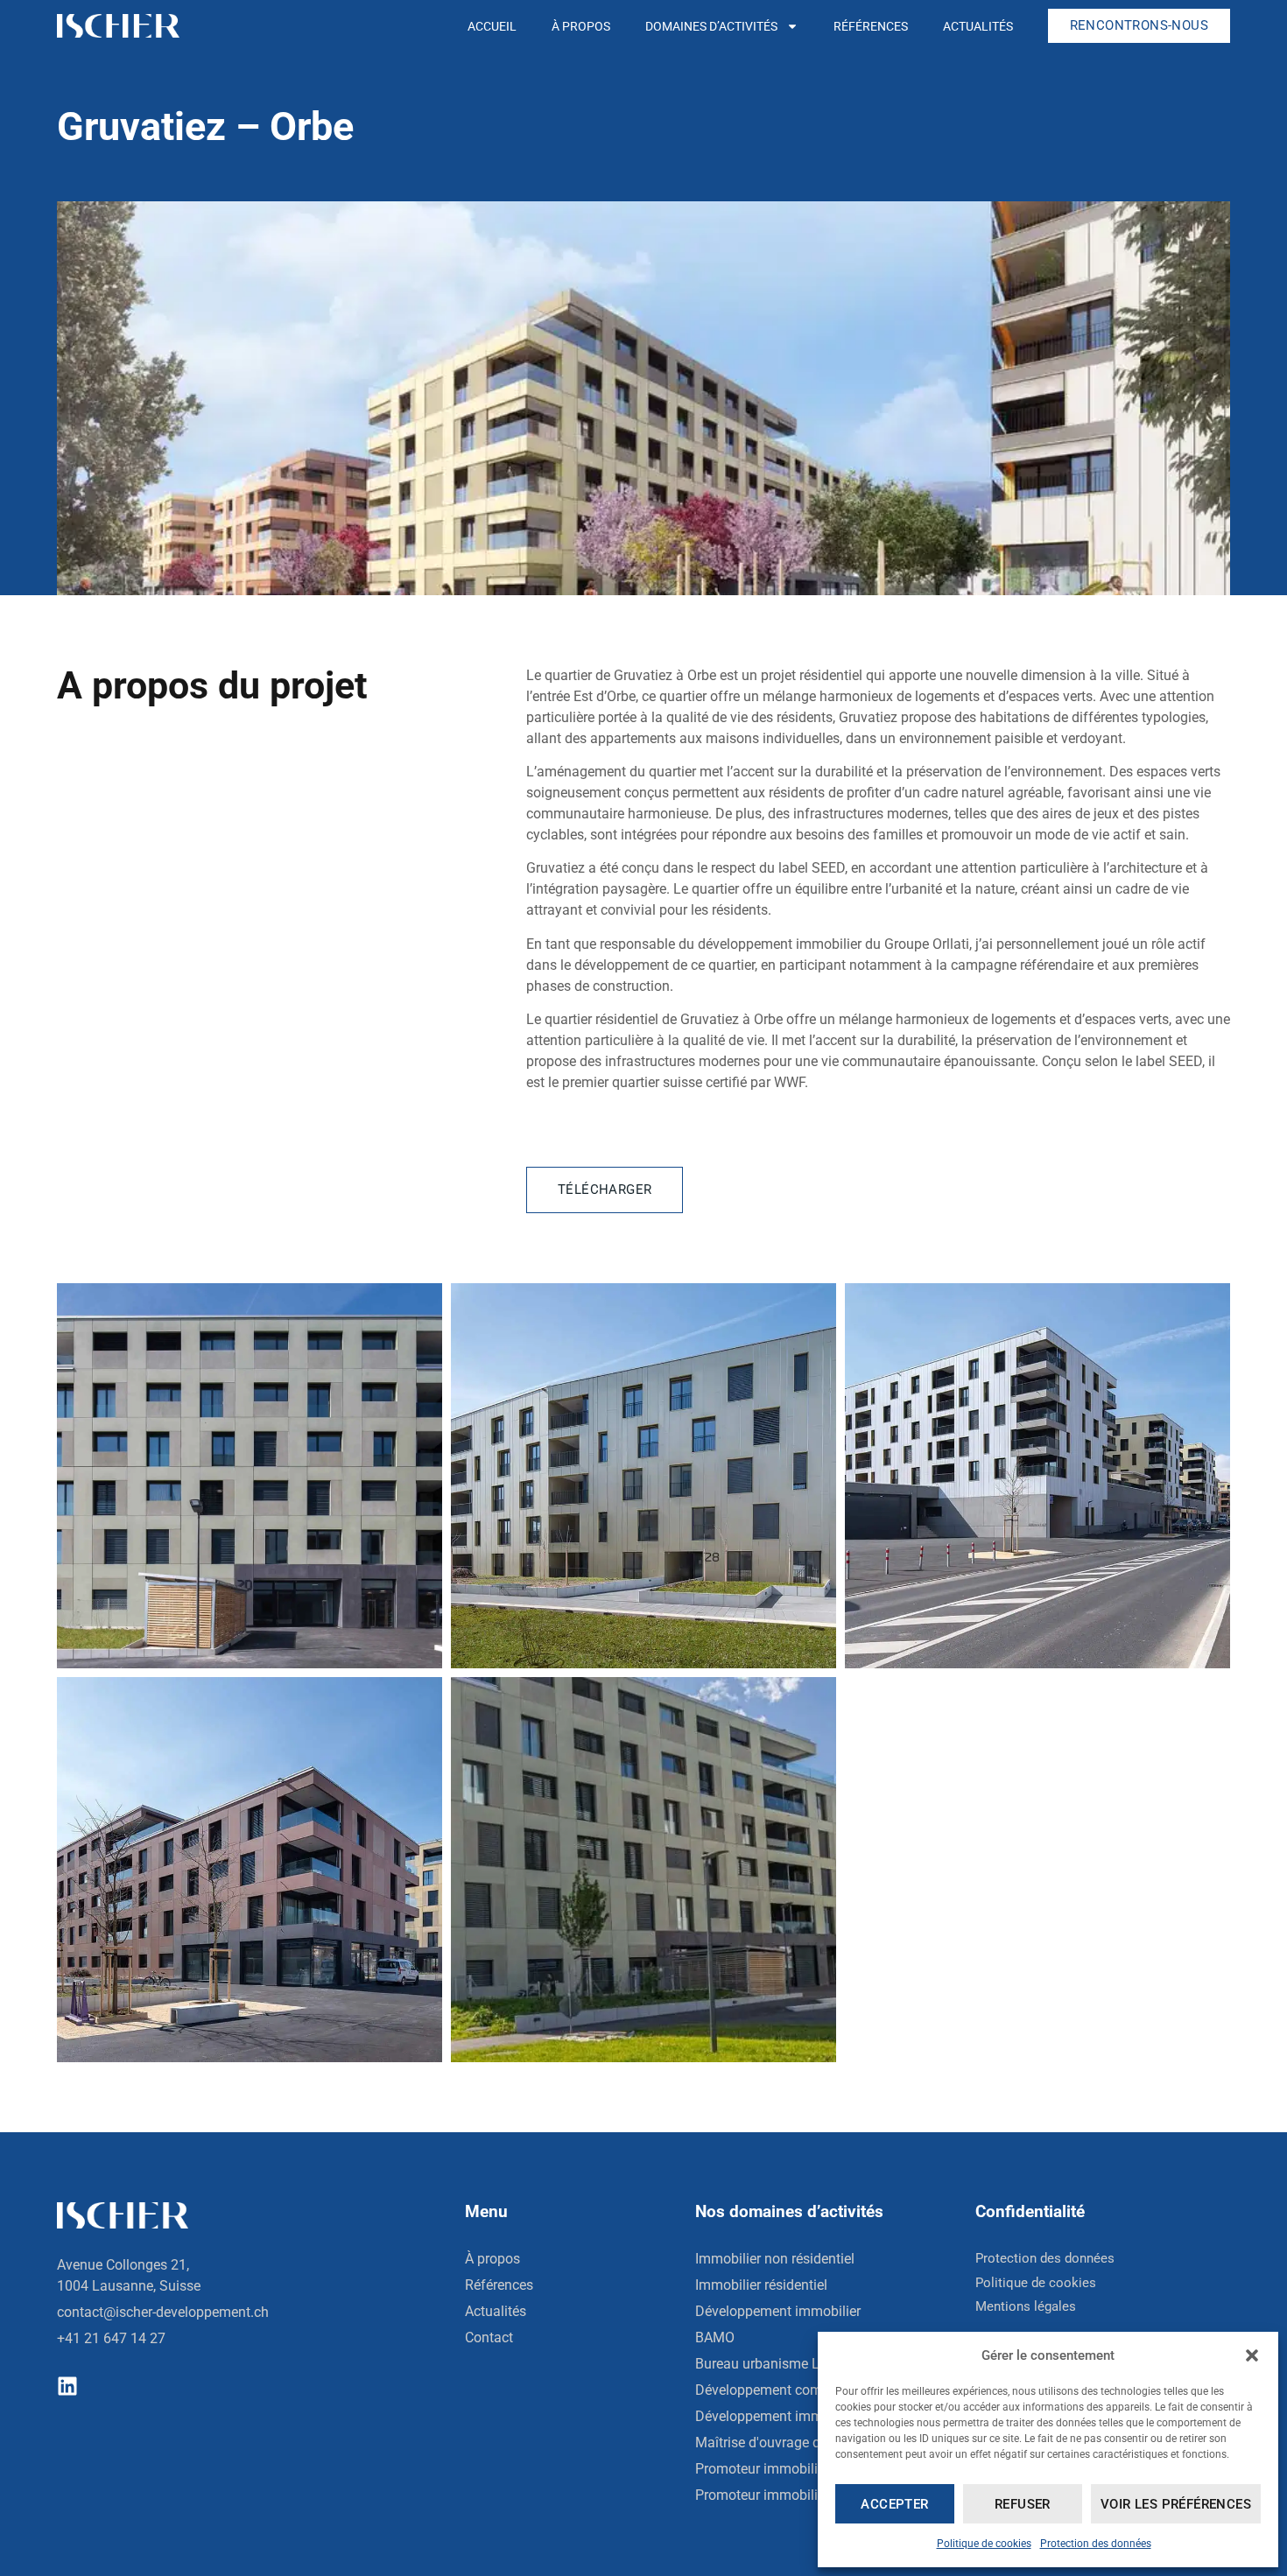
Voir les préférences (1176, 2504)
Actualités (978, 26)
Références (871, 26)
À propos (581, 26)
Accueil (492, 26)
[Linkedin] (67, 2386)
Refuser (1023, 2504)
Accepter (894, 2504)
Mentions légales (1026, 2306)
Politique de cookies (984, 2544)
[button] (1252, 2355)
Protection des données (1096, 2544)
